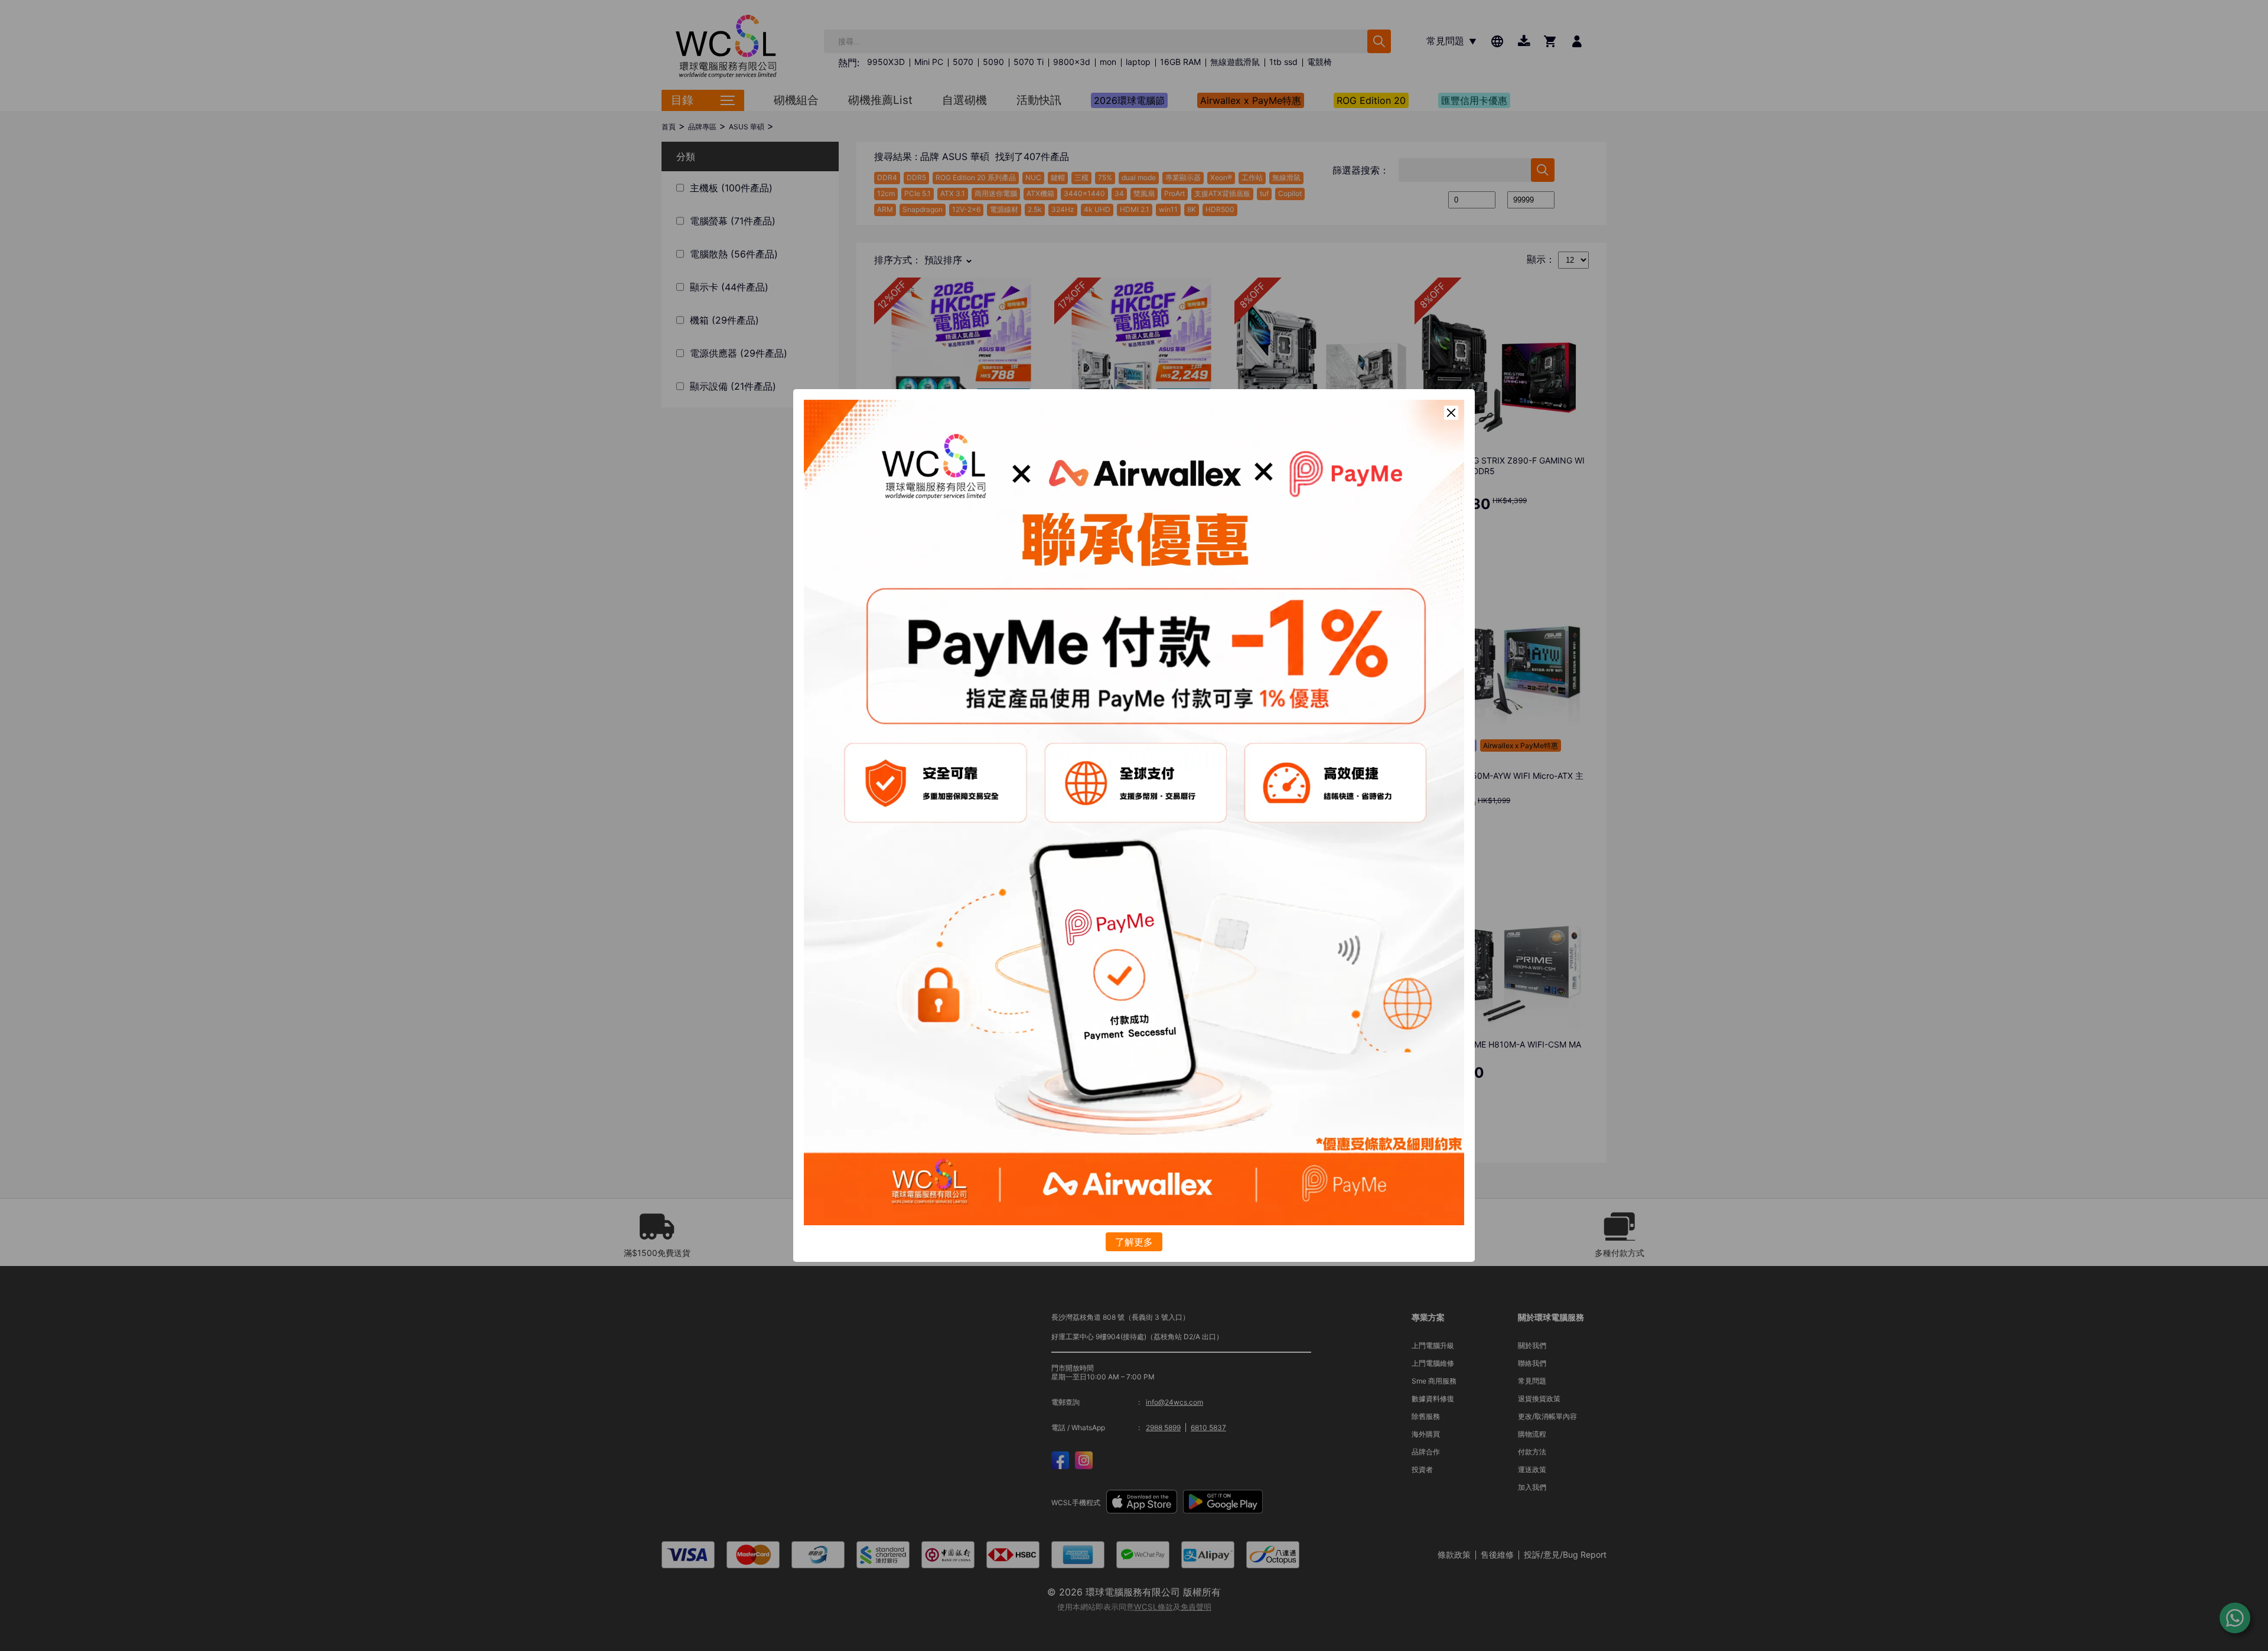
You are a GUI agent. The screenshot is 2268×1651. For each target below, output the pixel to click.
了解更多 (1134, 1242)
